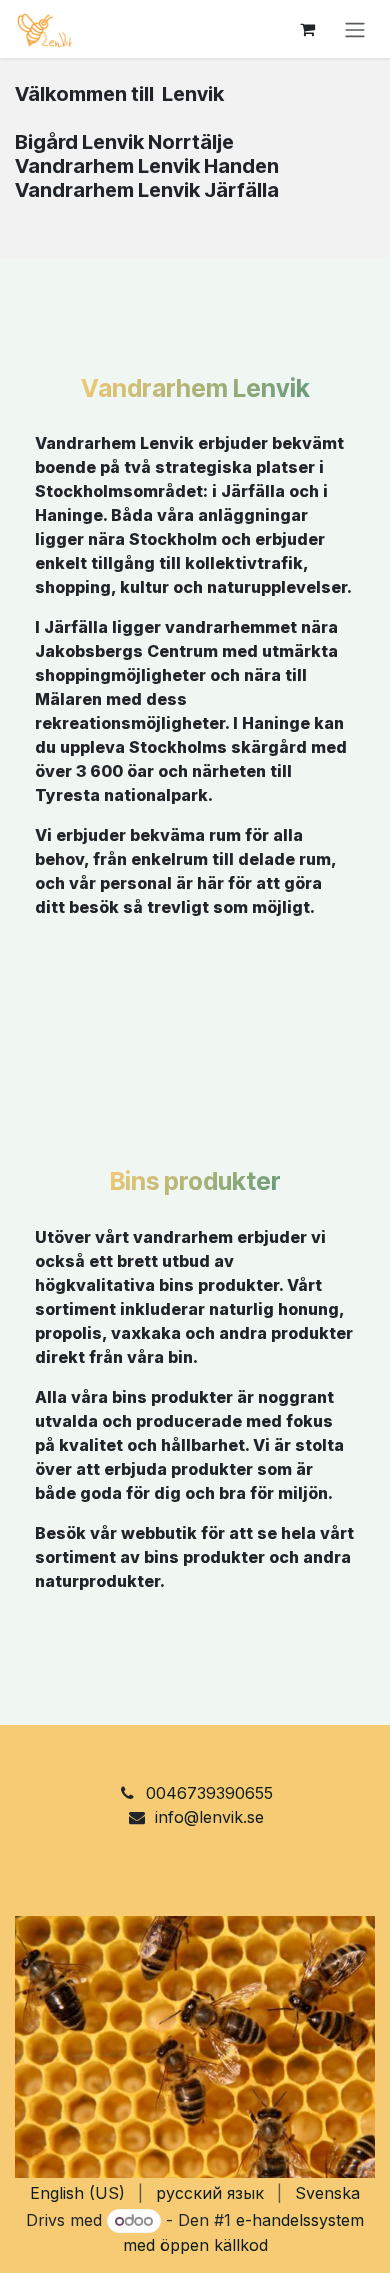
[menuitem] (77, 2193)
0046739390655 (209, 1793)
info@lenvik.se (209, 1817)
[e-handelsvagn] (307, 29)
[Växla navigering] (355, 29)
